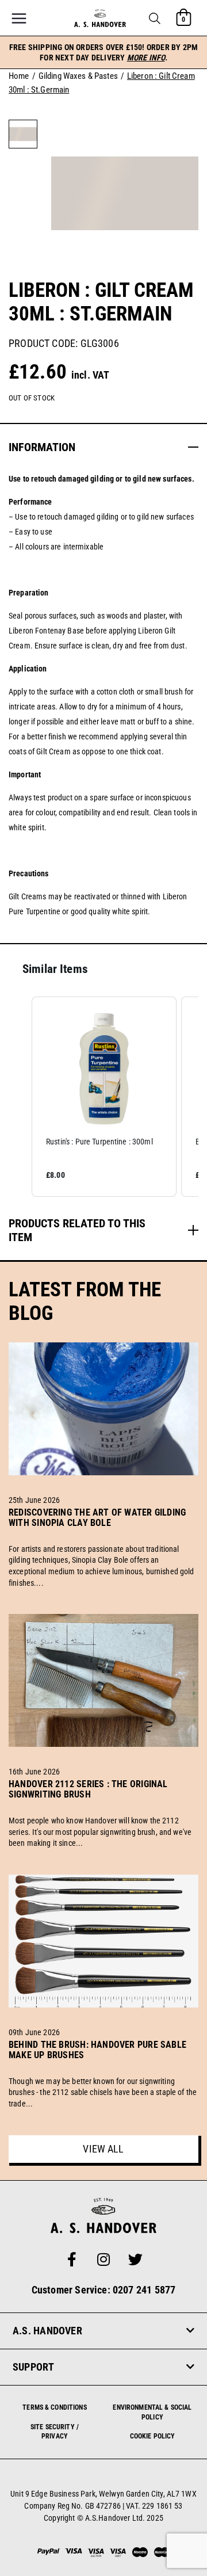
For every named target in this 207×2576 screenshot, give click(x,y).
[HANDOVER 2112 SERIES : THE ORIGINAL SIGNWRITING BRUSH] (103, 1808)
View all (103, 2149)
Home (19, 76)
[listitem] (104, 1097)
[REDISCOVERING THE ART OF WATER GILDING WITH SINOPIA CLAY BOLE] (103, 1536)
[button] (155, 18)
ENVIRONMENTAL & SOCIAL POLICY (152, 2412)
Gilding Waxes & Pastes (78, 76)
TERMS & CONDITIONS (55, 2407)
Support (34, 2367)
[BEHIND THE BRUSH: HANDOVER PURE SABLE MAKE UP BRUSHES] (103, 2069)
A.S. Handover (47, 2331)
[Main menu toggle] (19, 18)
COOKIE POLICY (153, 2436)
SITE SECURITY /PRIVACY (55, 2432)
